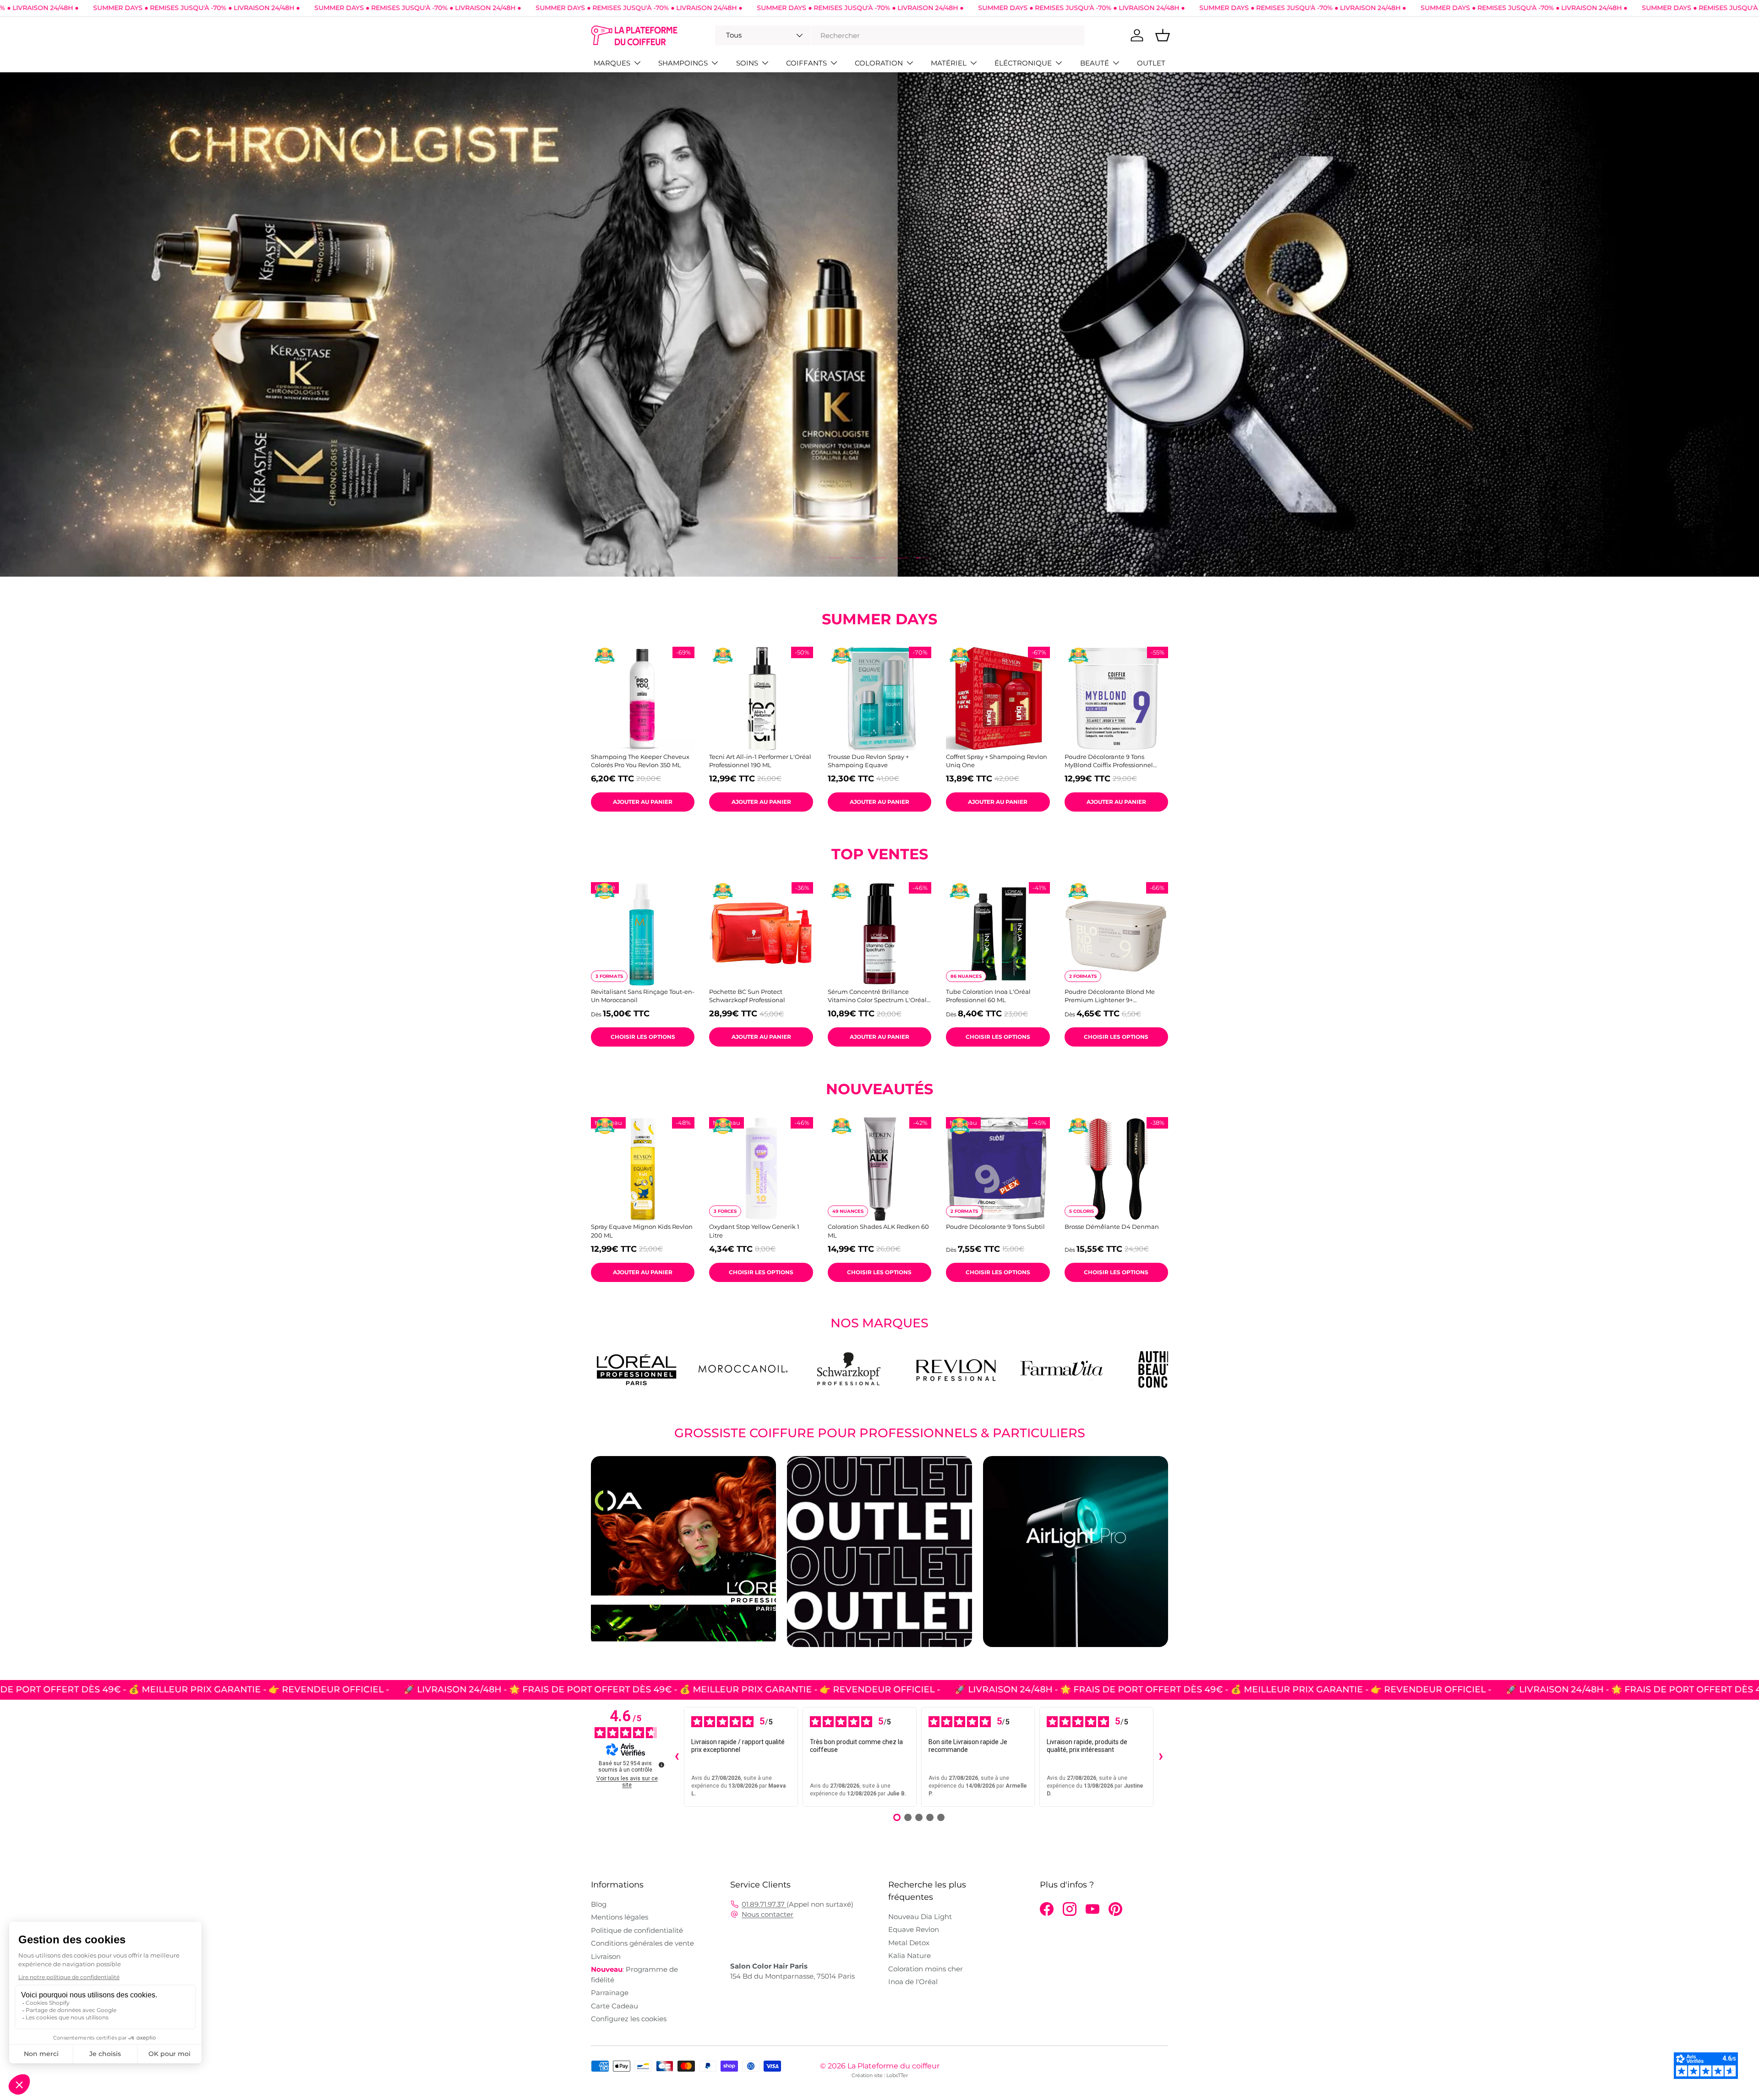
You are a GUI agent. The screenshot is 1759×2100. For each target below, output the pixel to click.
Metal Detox (909, 1943)
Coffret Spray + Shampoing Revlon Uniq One (997, 761)
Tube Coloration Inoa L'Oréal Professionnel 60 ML (988, 996)
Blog (599, 1904)
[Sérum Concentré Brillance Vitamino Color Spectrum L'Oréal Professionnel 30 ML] (879, 934)
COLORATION (879, 63)
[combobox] (900, 35)
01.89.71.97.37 (764, 1904)
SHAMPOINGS (683, 63)
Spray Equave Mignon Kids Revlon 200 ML (642, 1231)
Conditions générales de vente (642, 1943)
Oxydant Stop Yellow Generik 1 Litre (754, 1231)
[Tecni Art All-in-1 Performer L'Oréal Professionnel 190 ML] (761, 698)
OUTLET (1151, 63)
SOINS (747, 63)
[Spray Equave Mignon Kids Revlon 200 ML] (643, 1169)
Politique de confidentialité (637, 1930)
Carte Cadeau (615, 2006)
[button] (1163, 35)
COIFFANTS (806, 63)
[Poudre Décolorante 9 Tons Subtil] (998, 1169)
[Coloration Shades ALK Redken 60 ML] (879, 1169)
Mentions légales (620, 1917)
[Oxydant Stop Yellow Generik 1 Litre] (761, 1169)
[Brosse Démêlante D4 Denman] (1116, 1169)
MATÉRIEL (949, 63)
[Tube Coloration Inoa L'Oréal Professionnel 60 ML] (998, 934)
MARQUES (612, 63)
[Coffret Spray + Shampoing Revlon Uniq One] (998, 698)
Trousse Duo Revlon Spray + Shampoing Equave (868, 761)
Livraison (606, 1956)
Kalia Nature (910, 1955)
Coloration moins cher (926, 1969)
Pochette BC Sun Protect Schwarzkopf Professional (747, 996)
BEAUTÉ (1095, 63)
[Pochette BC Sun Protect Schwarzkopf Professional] (761, 934)
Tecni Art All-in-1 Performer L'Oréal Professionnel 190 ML (760, 761)
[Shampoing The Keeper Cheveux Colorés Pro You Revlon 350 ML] (643, 698)
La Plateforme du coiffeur (893, 2066)
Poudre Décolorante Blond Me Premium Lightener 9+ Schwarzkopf (1110, 996)
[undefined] (661, 1765)
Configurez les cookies (629, 2019)
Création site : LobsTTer (880, 2075)
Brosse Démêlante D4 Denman (1112, 1227)
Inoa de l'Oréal (913, 1982)
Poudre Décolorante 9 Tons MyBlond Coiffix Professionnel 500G (1109, 761)
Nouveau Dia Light (920, 1917)
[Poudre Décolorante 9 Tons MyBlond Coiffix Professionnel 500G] (1116, 698)
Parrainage (610, 1993)
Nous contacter (768, 1914)
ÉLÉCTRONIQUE (1023, 63)
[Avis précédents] (677, 1757)
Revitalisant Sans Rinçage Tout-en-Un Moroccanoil (643, 996)
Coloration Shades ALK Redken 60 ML (878, 1231)
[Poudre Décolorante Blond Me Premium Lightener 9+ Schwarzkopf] (1116, 934)
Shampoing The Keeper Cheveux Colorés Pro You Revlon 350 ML (640, 761)
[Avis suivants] (1161, 1757)
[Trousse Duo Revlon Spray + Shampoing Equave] (879, 698)
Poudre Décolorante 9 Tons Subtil (995, 1227)
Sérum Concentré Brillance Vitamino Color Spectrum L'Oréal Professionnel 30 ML (877, 996)
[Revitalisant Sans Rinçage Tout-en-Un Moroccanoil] (643, 934)
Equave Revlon (914, 1929)
